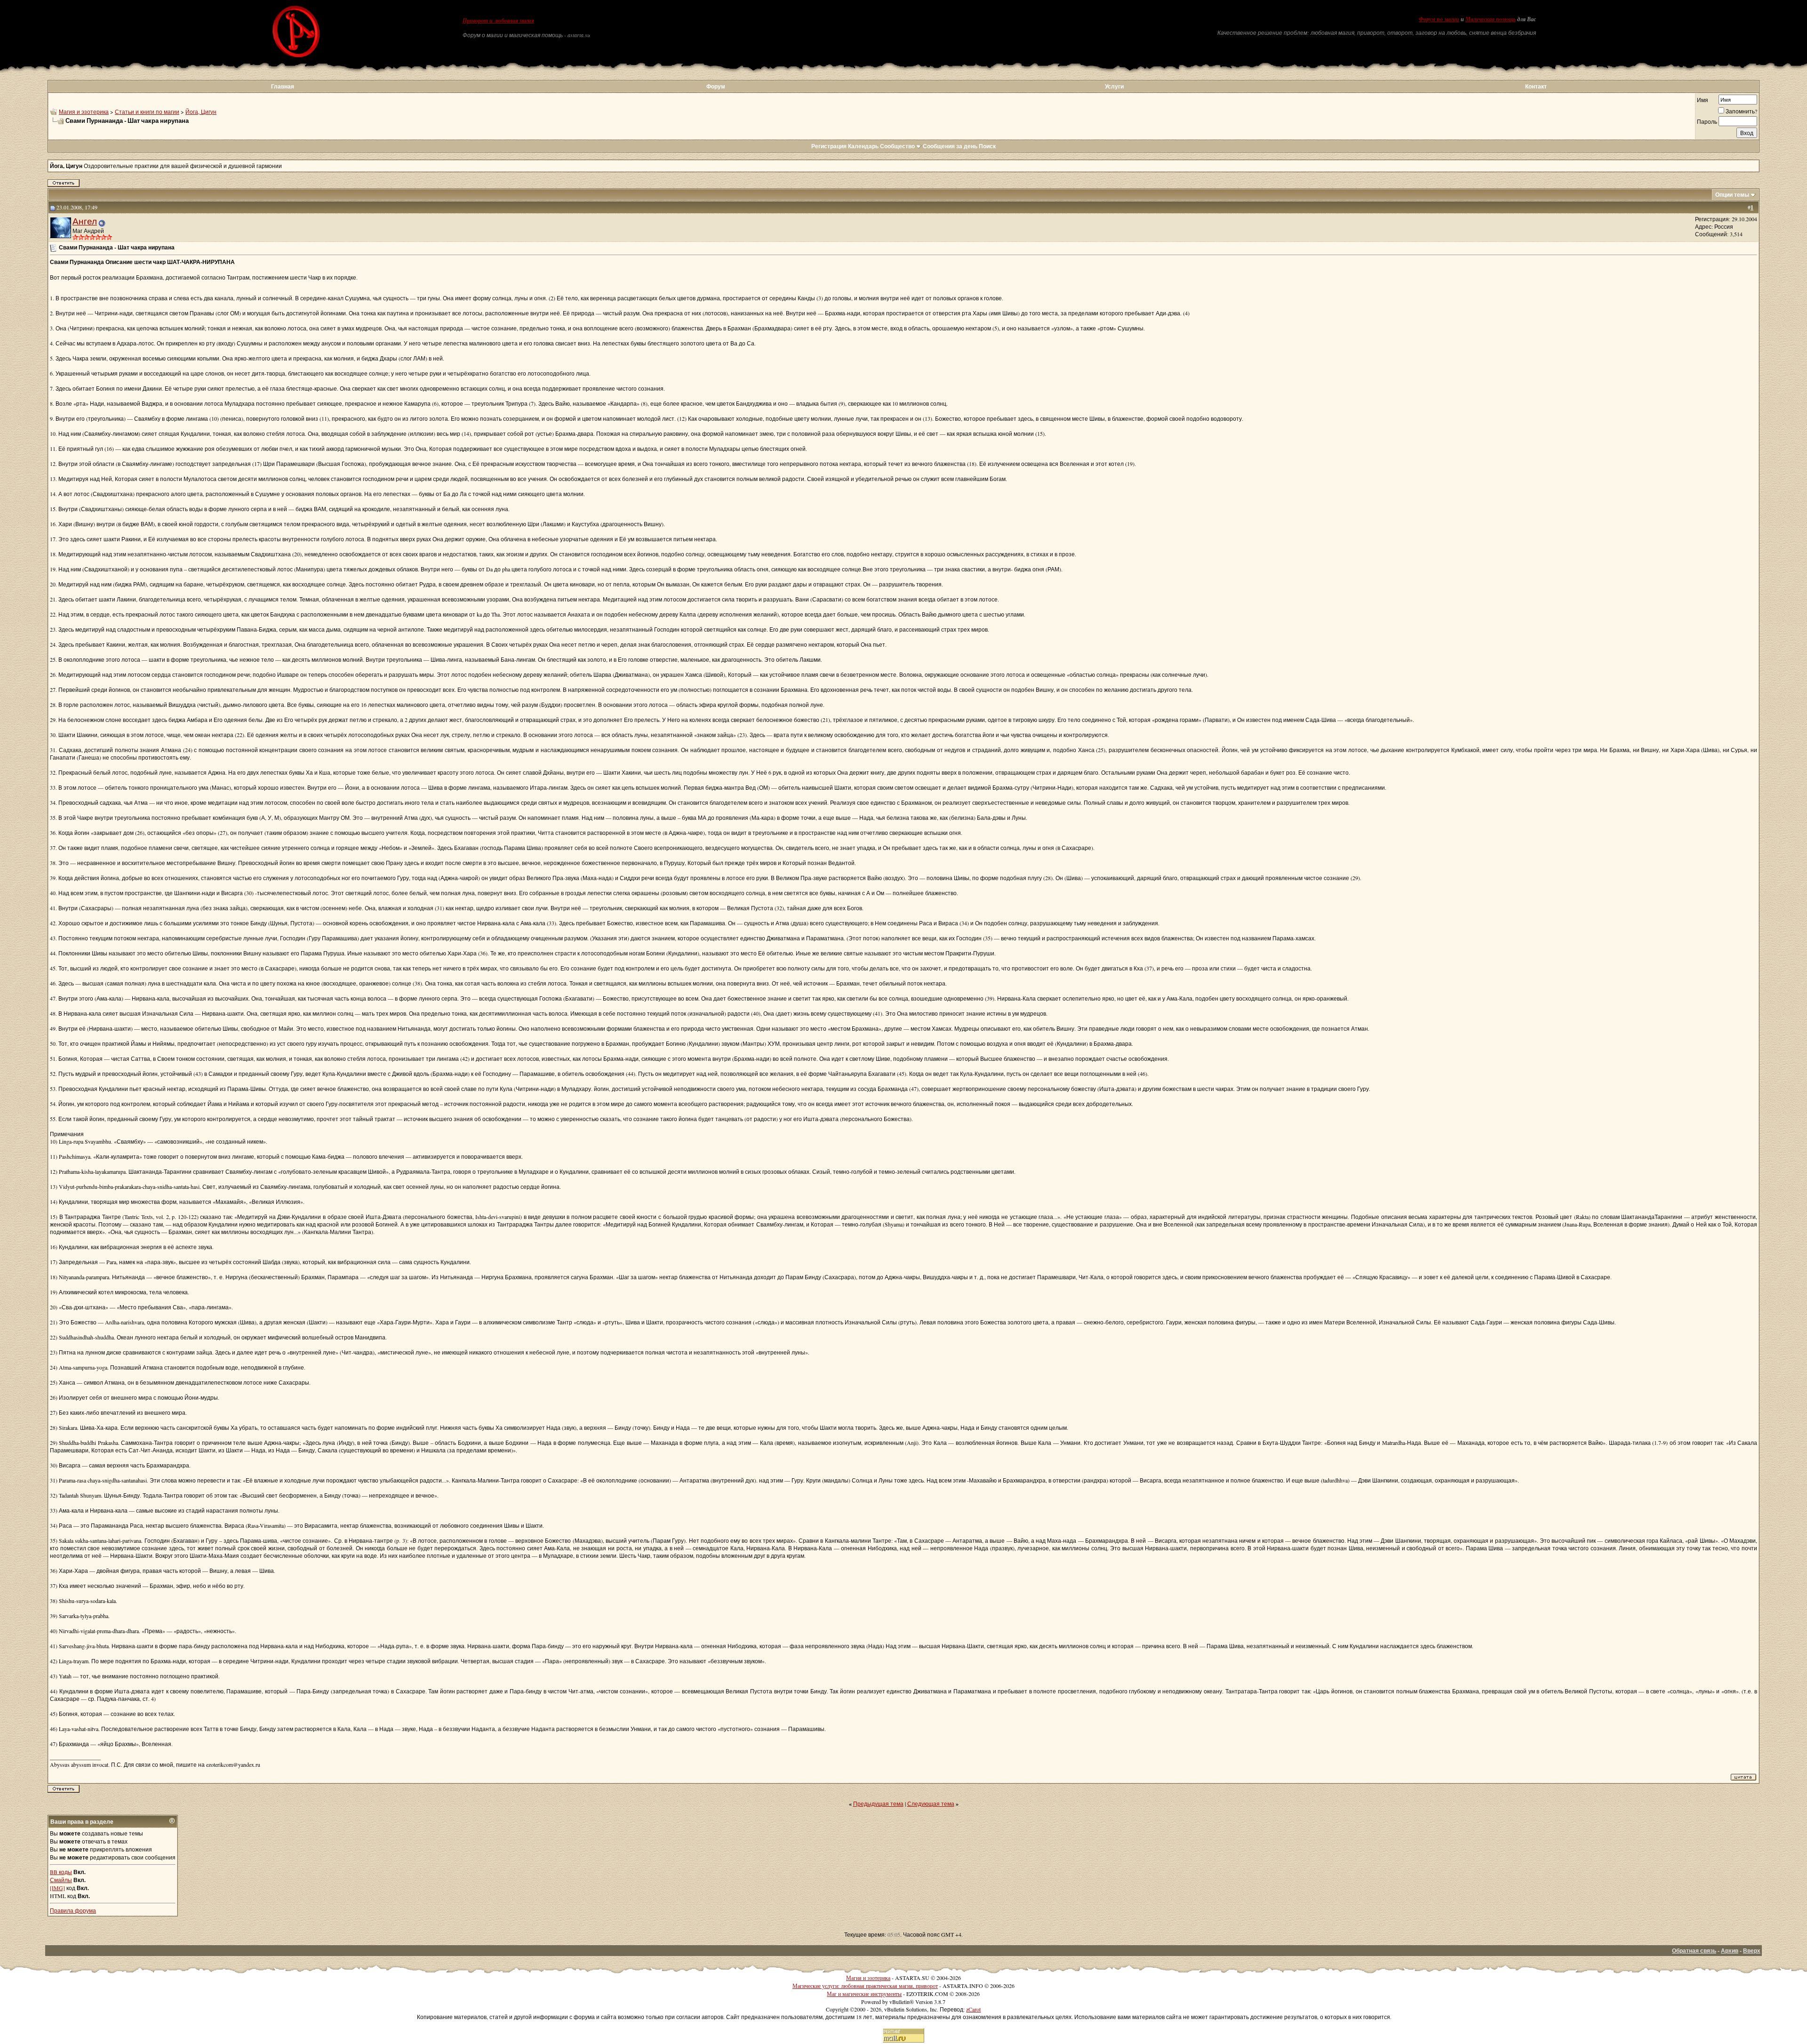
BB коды (61, 1872)
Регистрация (829, 146)
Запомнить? (1741, 111)
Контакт (1536, 86)
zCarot (973, 2009)
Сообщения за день (950, 146)
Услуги (1114, 86)
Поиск (987, 146)
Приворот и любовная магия (498, 21)
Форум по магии (1439, 19)
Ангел (85, 221)
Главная (283, 86)
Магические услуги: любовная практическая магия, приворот (865, 1986)
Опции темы (1732, 195)
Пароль (1707, 121)
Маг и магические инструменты (864, 1994)
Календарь (863, 146)
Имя (1703, 100)
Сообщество (897, 146)
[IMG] (57, 1888)
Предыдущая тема (878, 1804)
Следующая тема (931, 1804)
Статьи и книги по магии (147, 112)
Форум (716, 86)
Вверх (1752, 1951)
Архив (1730, 1951)
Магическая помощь (1491, 19)
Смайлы (61, 1880)
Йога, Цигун (201, 112)
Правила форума (73, 1910)
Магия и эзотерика (84, 112)
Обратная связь (1694, 1951)
